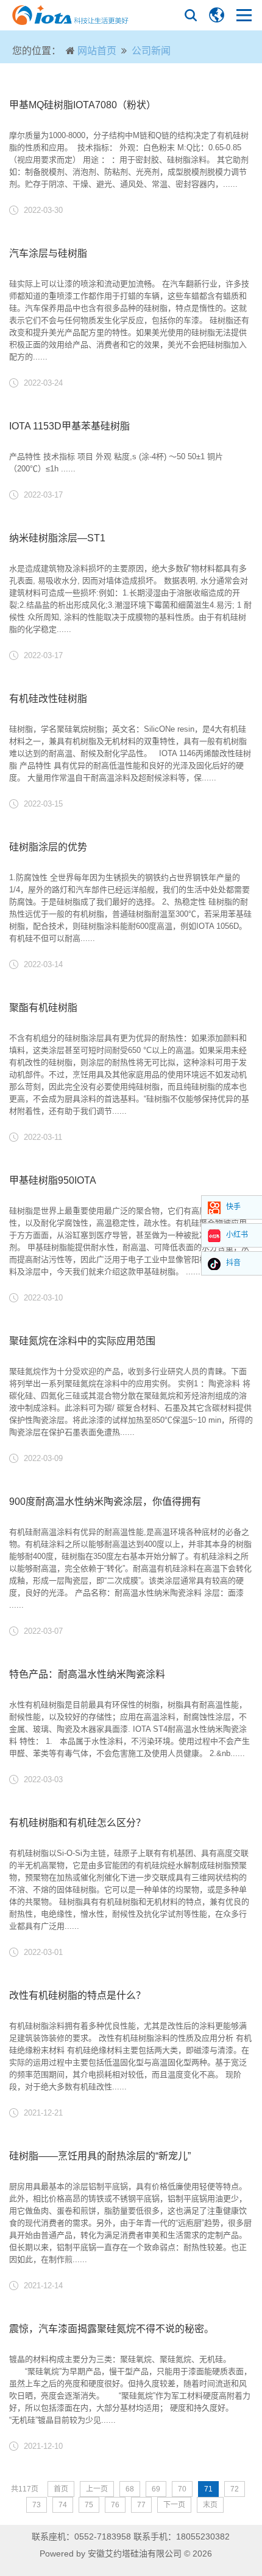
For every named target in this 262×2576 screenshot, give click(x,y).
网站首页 (97, 51)
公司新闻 (151, 51)
